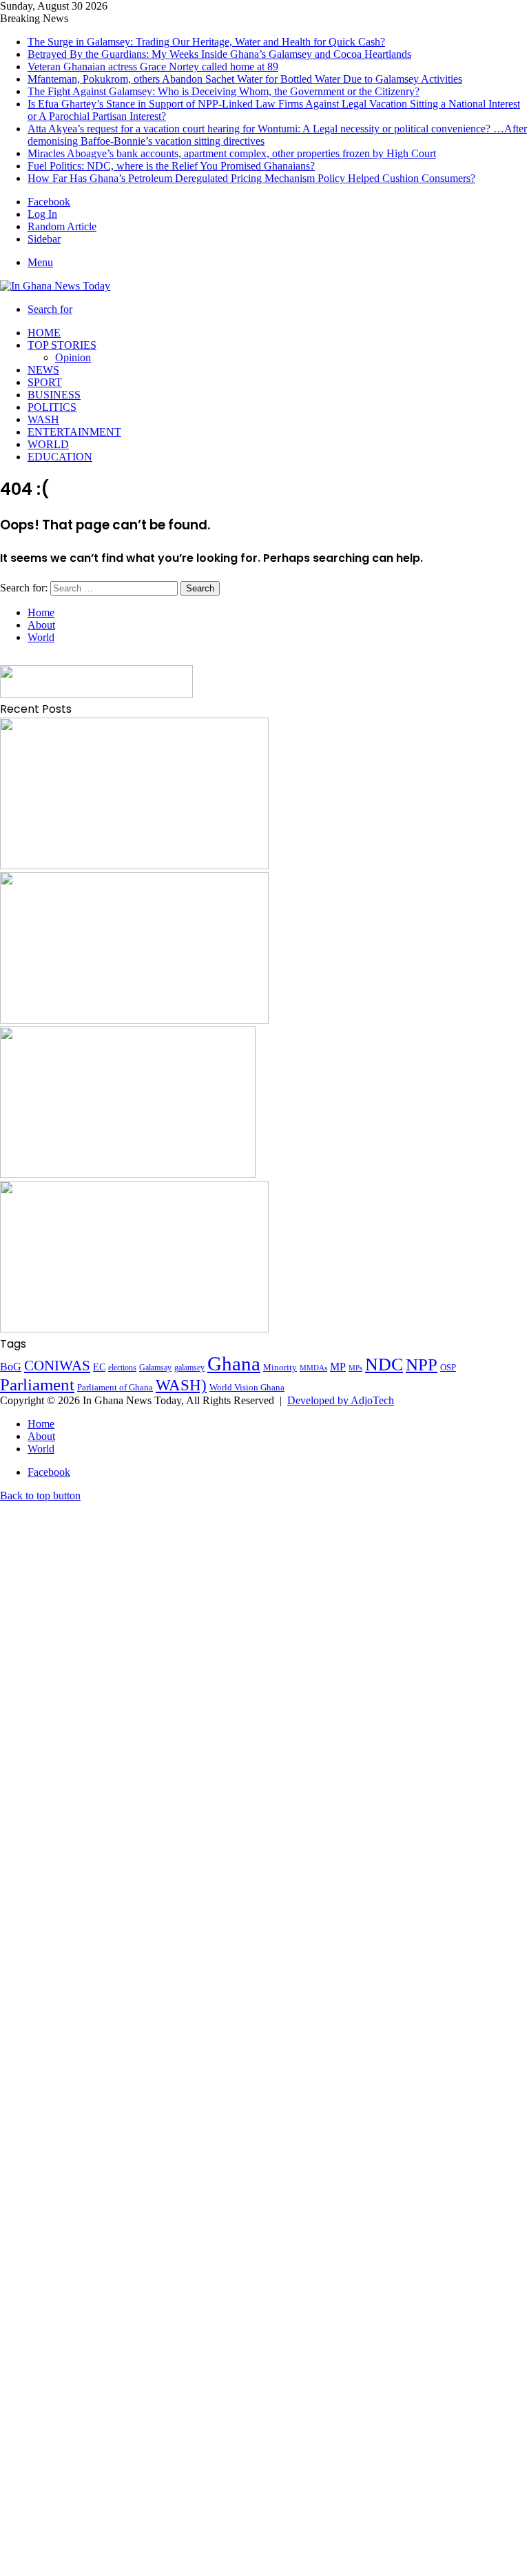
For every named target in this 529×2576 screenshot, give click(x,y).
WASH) (181, 1385)
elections (122, 1368)
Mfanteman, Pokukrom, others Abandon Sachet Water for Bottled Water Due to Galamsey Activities (245, 79)
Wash (43, 419)
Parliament (37, 1385)
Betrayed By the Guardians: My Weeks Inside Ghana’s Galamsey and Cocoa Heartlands (219, 54)
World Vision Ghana (247, 1387)
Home (44, 333)
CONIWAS (57, 1366)
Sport (45, 382)
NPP (422, 1365)
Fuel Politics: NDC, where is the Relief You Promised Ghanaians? (171, 166)
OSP (448, 1367)
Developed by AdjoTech (341, 1400)
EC (99, 1367)
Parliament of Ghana (115, 1387)
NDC (384, 1365)
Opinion (73, 357)
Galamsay (155, 1368)
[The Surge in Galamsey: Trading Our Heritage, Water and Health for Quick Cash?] (134, 865)
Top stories (62, 345)
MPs (355, 1368)
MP (338, 1367)
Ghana (234, 1363)
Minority (280, 1367)
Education (60, 457)
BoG (11, 1367)
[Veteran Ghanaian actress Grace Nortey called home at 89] (128, 1174)
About (41, 625)
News (43, 370)
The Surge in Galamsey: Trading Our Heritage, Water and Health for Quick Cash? (206, 42)
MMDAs (313, 1368)
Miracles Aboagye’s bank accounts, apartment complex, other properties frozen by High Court (232, 153)
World (48, 444)
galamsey (189, 1368)
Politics (52, 407)
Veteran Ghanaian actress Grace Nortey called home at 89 (153, 67)
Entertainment (74, 432)
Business (54, 395)
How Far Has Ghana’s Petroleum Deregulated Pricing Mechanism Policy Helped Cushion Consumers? (251, 178)
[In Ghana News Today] (55, 286)
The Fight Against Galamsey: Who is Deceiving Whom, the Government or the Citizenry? (224, 91)
